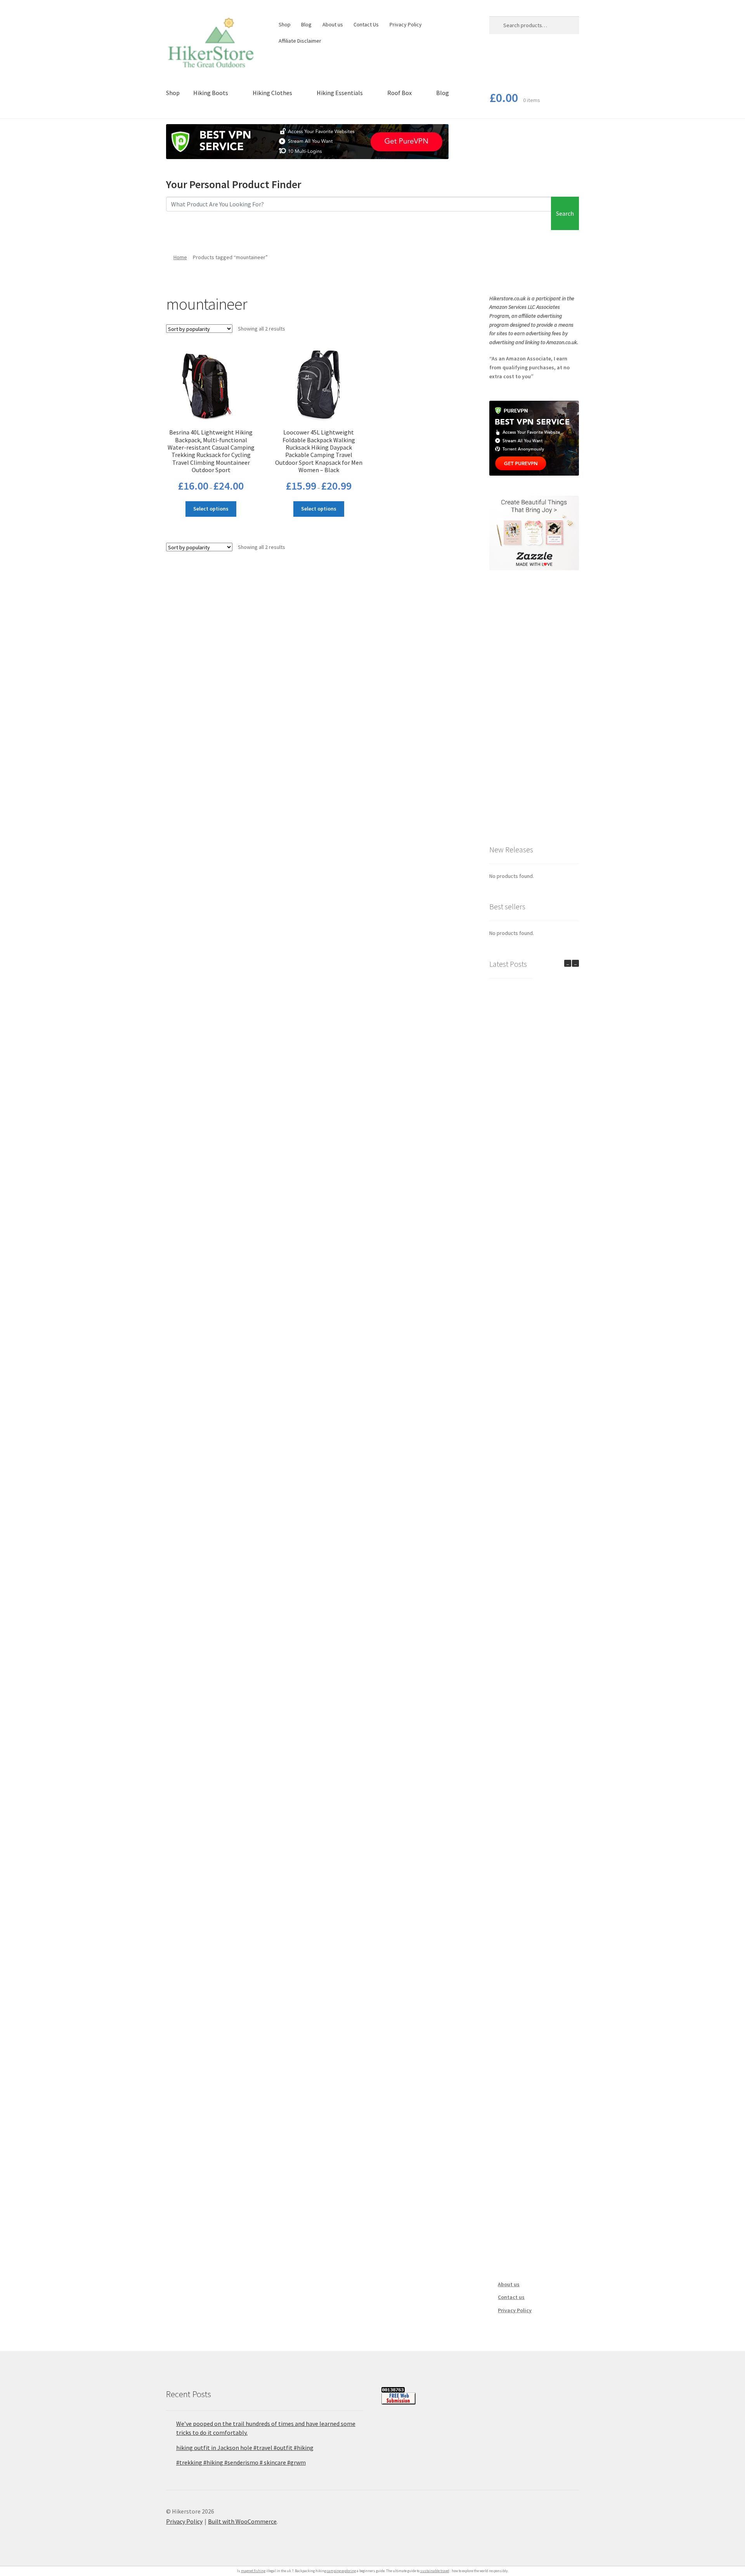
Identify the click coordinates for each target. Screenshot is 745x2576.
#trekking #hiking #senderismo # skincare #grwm (241, 2462)
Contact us (511, 2297)
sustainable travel (435, 2571)
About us (333, 24)
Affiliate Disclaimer (300, 41)
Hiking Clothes (272, 93)
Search (565, 213)
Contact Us (366, 24)
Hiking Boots (211, 93)
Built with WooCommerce (242, 2521)
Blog (306, 24)
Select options (211, 509)
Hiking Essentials (340, 93)
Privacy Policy (406, 24)
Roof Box (399, 93)
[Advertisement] (534, 707)
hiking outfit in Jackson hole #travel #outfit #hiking (245, 2448)
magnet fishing (253, 2571)
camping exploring (341, 2571)
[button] (575, 963)
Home (180, 257)
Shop (285, 24)
